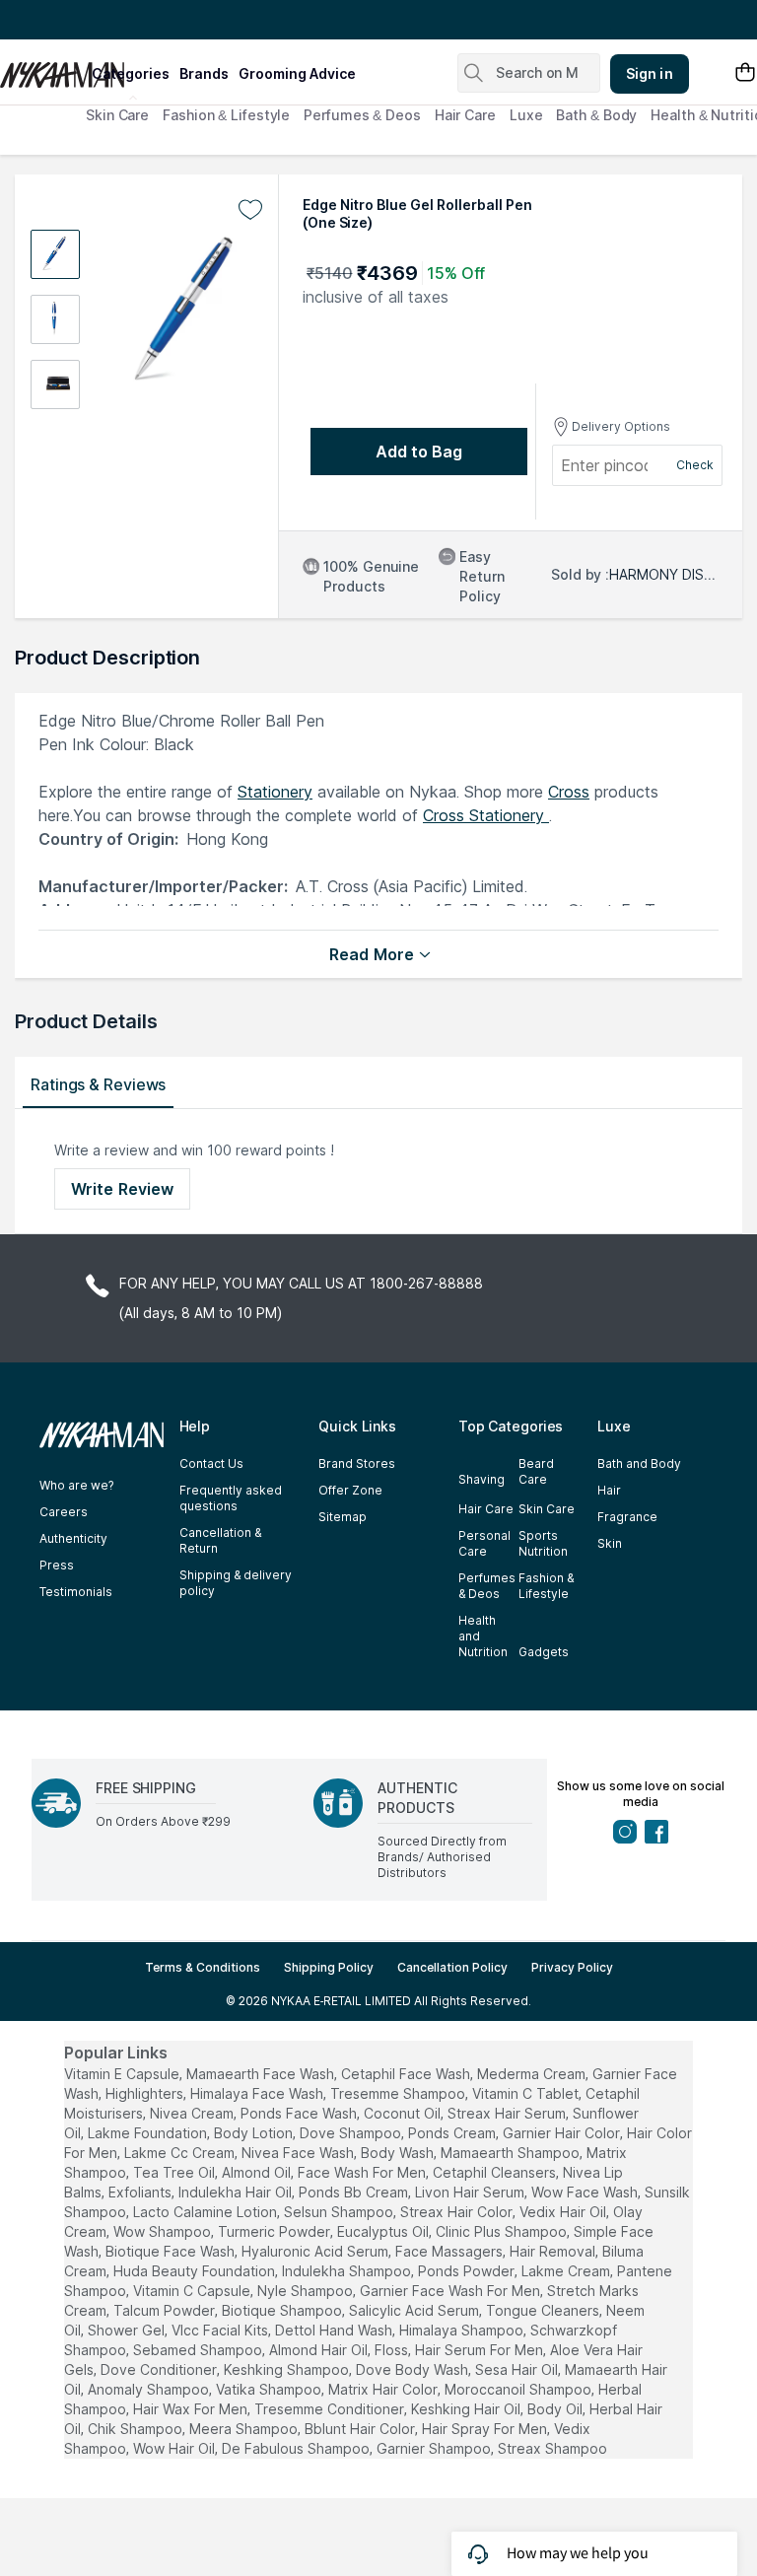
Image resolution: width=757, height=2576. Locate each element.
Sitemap (343, 1517)
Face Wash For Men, (363, 2172)
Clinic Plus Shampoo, (503, 2231)
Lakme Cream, (567, 2271)
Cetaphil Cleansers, (496, 2172)
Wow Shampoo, (164, 2231)
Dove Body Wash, (413, 2369)
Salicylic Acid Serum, (415, 2310)
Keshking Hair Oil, (467, 2409)
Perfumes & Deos (362, 115)
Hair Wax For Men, (192, 2409)
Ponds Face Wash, (300, 2113)
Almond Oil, (258, 2172)
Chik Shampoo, (137, 2429)
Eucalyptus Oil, (384, 2231)
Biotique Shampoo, (283, 2310)
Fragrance (627, 1517)
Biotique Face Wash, (172, 2251)
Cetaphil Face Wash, (407, 2074)
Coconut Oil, (404, 2113)
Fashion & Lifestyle (226, 115)
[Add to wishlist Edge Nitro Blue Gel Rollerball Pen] (250, 210)
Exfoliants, (141, 2192)
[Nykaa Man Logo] (43, 68)
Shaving (482, 1479)
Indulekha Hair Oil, (237, 2192)
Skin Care (117, 115)
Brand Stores (357, 1463)
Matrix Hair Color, (384, 2389)
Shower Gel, (128, 2330)
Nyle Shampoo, (307, 2291)
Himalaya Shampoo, (463, 2330)
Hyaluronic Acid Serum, (316, 2251)
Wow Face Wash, (586, 2192)
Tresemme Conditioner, (331, 2409)
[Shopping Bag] (745, 73)
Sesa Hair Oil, (518, 2369)
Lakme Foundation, (149, 2133)
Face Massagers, (450, 2251)
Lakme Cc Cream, (181, 2153)
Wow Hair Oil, (175, 2448)
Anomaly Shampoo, (150, 2389)
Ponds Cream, (453, 2133)
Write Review (122, 1189)
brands (204, 73)
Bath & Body (596, 115)
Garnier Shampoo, (435, 2448)
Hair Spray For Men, (486, 2429)
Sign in (650, 73)
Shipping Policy (329, 1967)
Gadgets (544, 1652)
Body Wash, (399, 2153)
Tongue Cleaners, (544, 2310)
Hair (609, 1490)
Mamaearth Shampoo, (512, 2153)
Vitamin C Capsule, (193, 2291)
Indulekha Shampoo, (348, 2271)
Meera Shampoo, (245, 2429)
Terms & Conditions (203, 1967)
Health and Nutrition (483, 1636)
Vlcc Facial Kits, (221, 2330)
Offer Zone (350, 1490)
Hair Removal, (554, 2251)
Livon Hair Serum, (471, 2192)
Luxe (526, 115)
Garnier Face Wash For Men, (451, 2291)
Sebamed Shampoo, (199, 2350)
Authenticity (73, 1538)
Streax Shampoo (552, 2448)
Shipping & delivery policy (236, 1583)
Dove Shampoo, (352, 2133)
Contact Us (211, 1463)
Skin (610, 1543)
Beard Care (536, 1471)
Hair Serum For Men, (481, 2350)
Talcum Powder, (166, 2310)
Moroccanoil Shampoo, (519, 2389)
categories (131, 73)
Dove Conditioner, (160, 2369)
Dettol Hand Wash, (335, 2330)
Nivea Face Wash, (299, 2153)
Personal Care (484, 1543)
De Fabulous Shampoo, (297, 2448)
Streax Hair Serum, (508, 2113)
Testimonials (76, 1592)
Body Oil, (556, 2409)
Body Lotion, (255, 2133)
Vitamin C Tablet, (527, 2093)
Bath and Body (639, 1463)
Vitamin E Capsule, (123, 2074)
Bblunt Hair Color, (361, 2429)
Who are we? (76, 1485)
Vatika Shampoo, (270, 2389)
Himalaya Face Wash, (258, 2093)
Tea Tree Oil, (175, 2172)
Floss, (393, 2350)
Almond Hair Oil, (320, 2350)
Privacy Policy (572, 1967)
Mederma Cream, (533, 2074)
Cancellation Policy (452, 1967)
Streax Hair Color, (458, 2212)
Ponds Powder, (468, 2271)
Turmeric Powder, (275, 2231)
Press (57, 1565)
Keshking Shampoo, (288, 2369)
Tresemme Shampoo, (399, 2093)
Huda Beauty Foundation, (196, 2271)
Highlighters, (146, 2093)
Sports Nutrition (543, 1543)
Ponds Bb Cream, (355, 2192)
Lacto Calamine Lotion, (206, 2212)
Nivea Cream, (193, 2113)
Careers (64, 1512)
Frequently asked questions (231, 1498)
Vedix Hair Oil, (564, 2212)
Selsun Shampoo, (340, 2212)
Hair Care (465, 115)
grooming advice (297, 73)
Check (695, 465)
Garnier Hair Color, (563, 2133)
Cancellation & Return (220, 1540)
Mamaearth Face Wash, (262, 2074)
